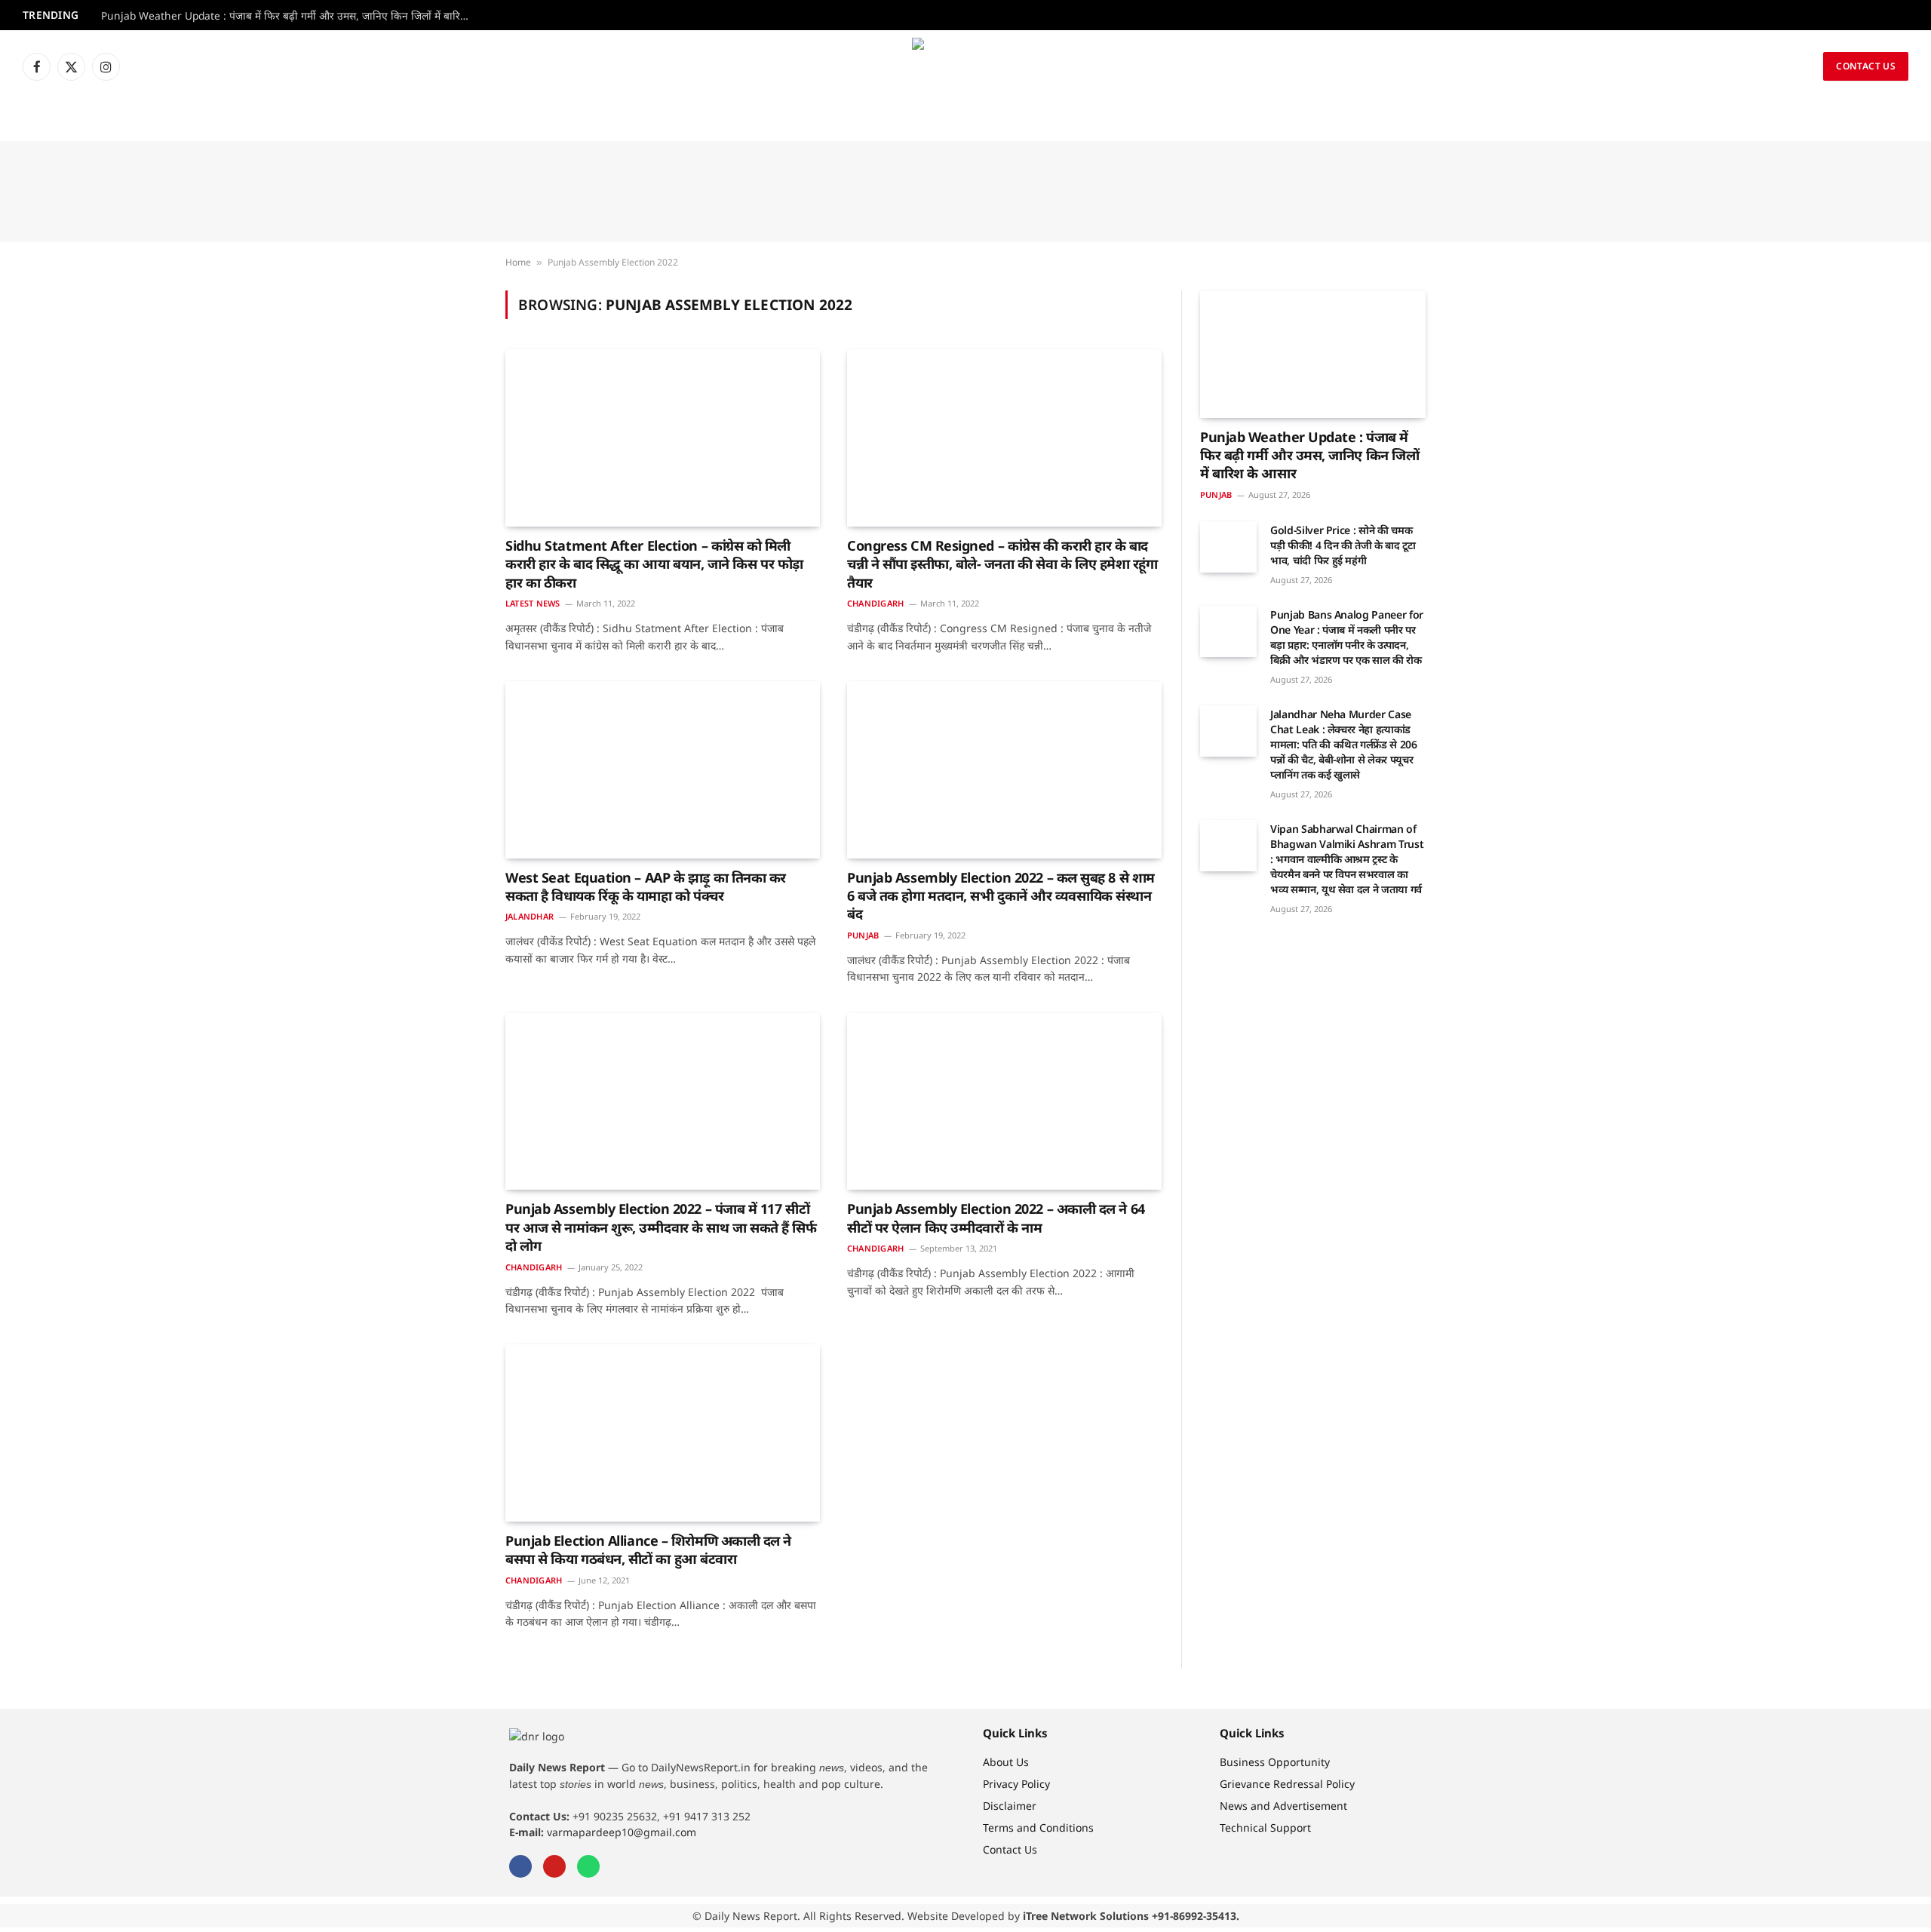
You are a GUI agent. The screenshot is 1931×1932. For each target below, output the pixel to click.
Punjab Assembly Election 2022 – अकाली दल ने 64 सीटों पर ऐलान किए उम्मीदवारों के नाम (996, 1218)
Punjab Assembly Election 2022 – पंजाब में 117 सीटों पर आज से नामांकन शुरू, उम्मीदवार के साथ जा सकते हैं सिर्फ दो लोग (661, 1227)
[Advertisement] (965, 192)
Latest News (533, 603)
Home (518, 262)
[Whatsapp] (588, 1866)
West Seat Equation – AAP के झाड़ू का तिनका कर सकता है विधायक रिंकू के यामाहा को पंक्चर (646, 886)
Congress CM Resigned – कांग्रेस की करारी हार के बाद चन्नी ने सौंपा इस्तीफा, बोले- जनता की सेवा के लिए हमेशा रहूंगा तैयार (1002, 564)
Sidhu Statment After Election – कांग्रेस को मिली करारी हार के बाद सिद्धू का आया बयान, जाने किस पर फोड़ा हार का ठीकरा (654, 564)
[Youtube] (554, 1866)
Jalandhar (530, 916)
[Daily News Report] (965, 66)
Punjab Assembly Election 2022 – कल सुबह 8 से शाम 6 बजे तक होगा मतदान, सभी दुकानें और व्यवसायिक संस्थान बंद (1001, 896)
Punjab (863, 935)
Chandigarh (875, 603)
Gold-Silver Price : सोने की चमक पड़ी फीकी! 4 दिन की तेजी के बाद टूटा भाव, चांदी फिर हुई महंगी (1343, 545)
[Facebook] (520, 1866)
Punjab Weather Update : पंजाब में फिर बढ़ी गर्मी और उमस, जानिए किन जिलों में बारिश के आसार (290, 16)
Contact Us (1866, 66)
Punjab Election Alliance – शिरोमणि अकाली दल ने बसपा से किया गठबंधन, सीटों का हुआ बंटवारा (648, 1550)
